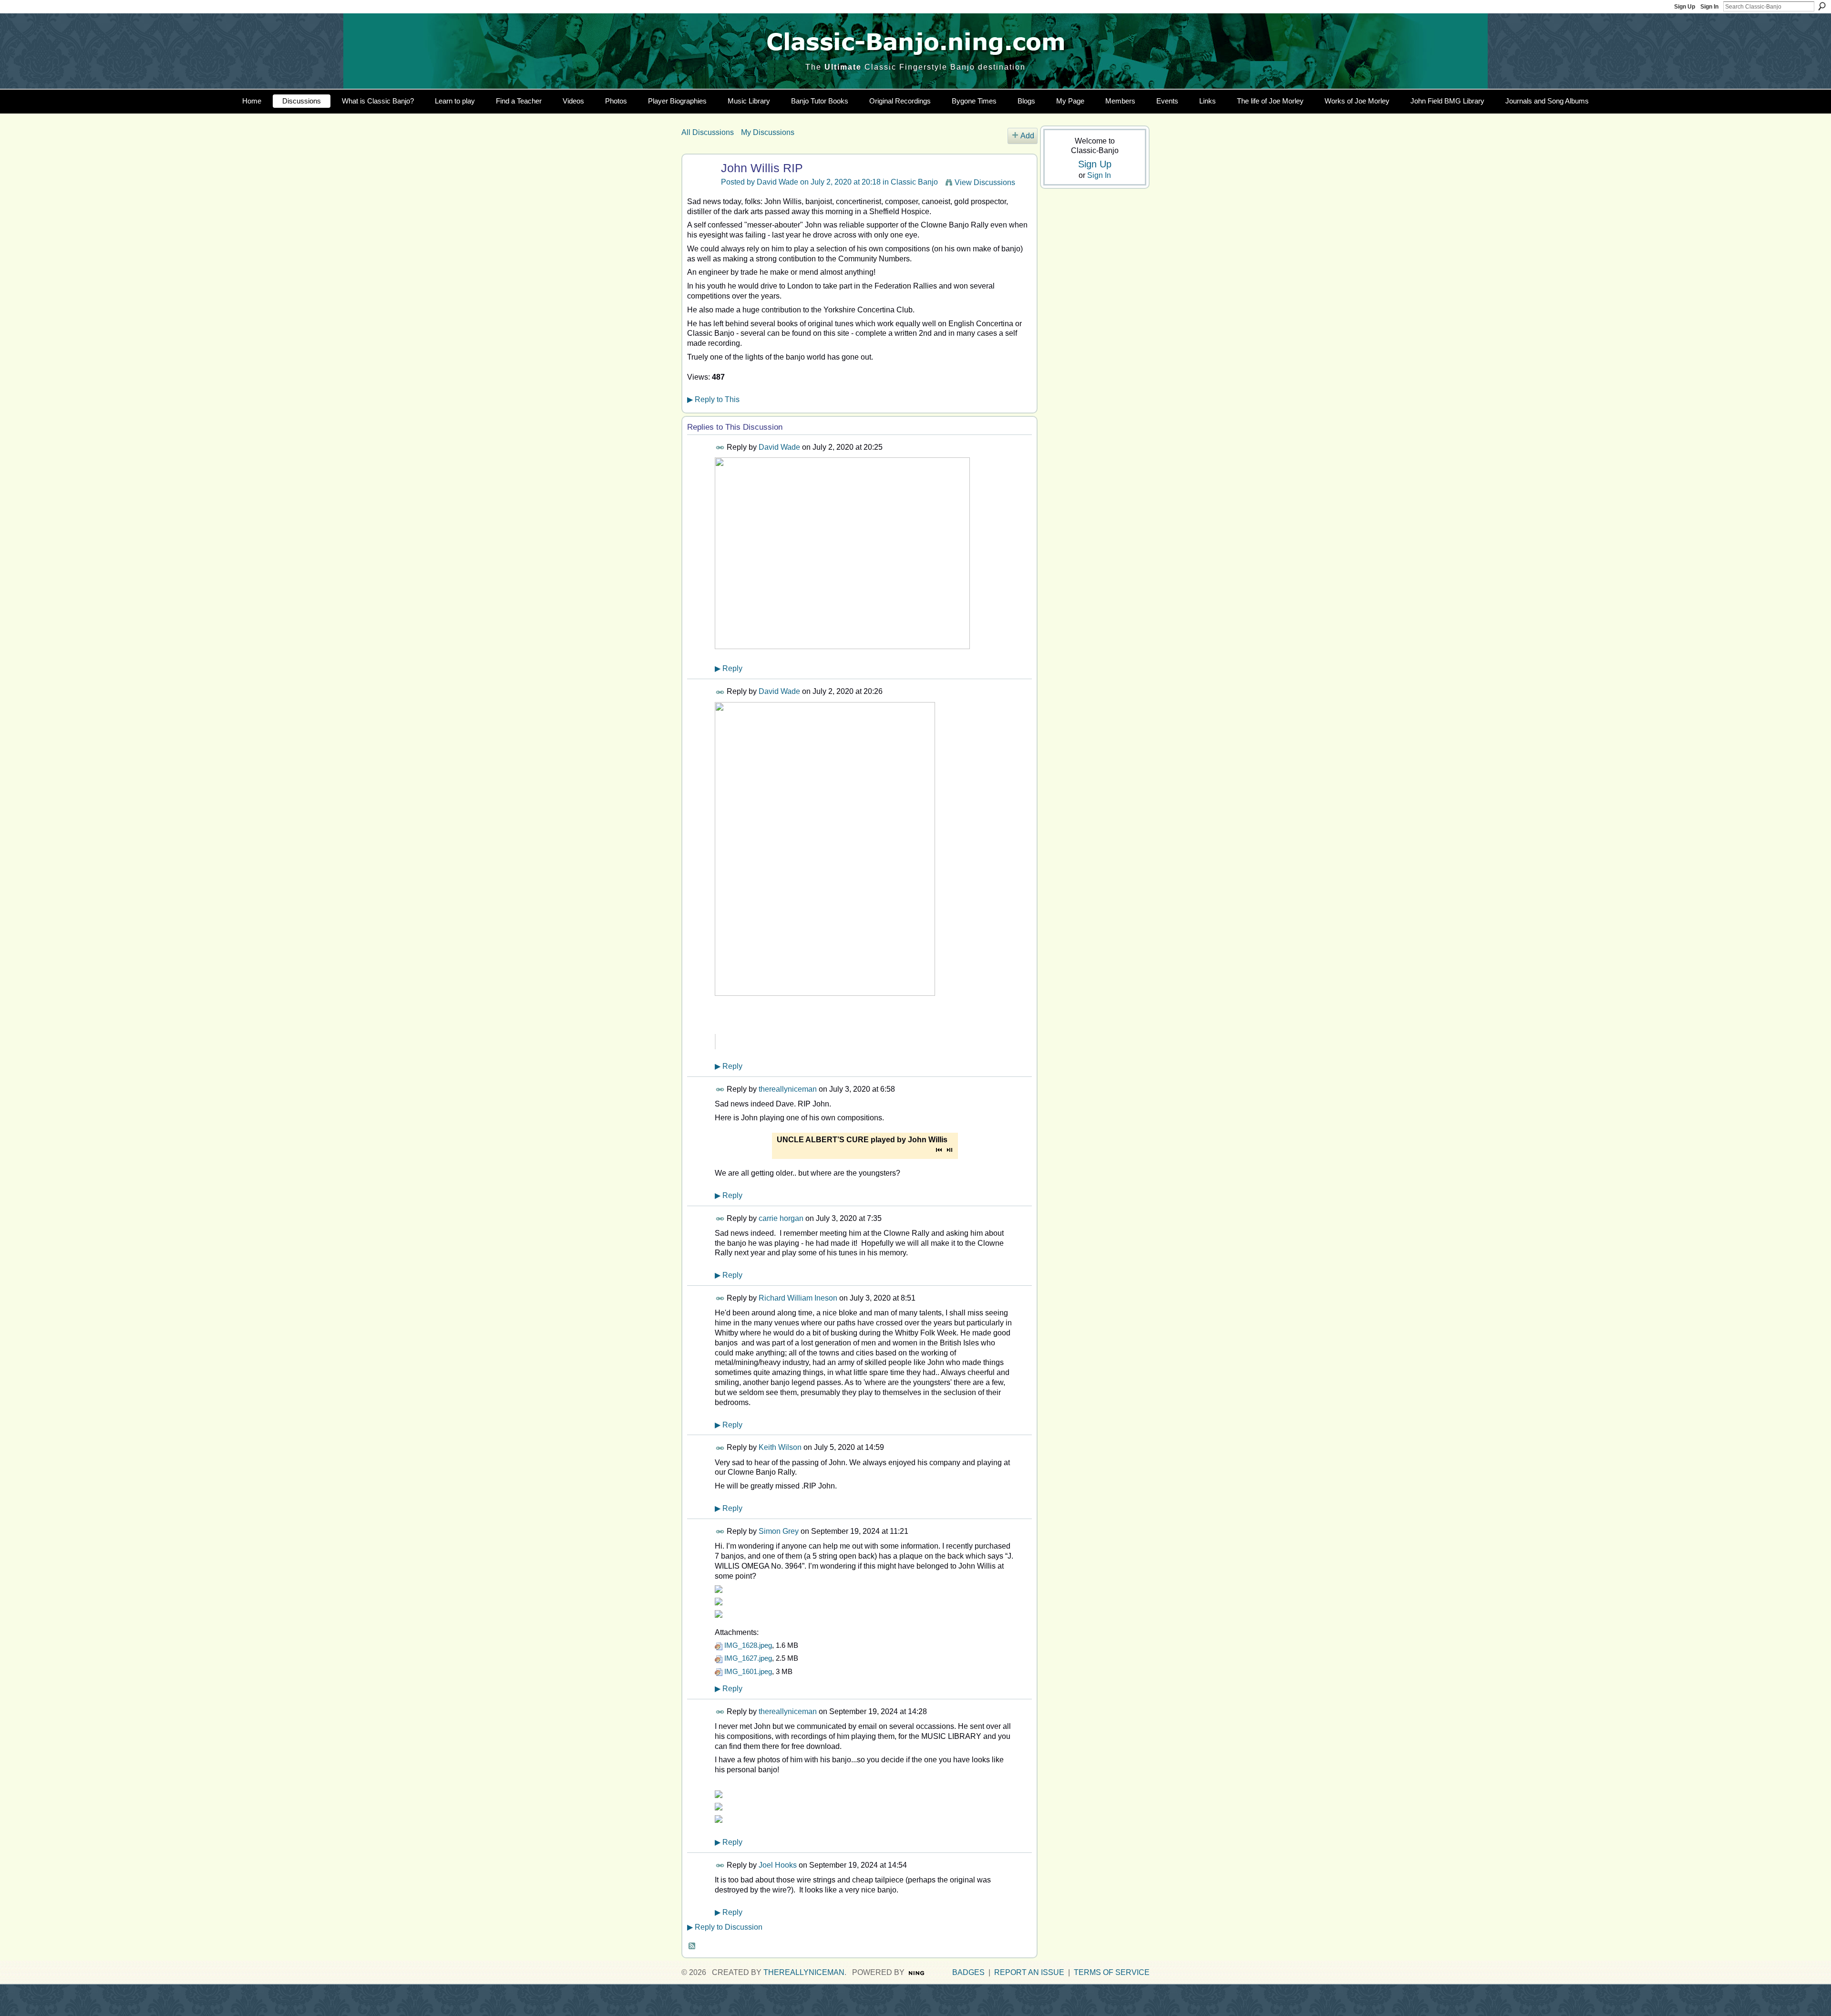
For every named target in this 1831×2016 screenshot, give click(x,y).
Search (1822, 6)
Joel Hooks (778, 1865)
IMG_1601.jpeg (748, 1671)
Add (1027, 136)
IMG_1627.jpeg (748, 1658)
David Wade (777, 182)
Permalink (720, 448)
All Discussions (708, 132)
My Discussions (768, 132)
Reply (729, 668)
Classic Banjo (914, 182)
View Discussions (985, 182)
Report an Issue (1029, 1972)
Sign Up (1685, 7)
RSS (692, 1946)
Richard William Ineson (798, 1298)
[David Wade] (700, 187)
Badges (968, 1972)
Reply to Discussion (725, 1927)
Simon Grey (779, 1531)
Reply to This (713, 399)
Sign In (1709, 7)
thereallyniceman (788, 1089)
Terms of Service (1112, 1972)
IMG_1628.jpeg (748, 1645)
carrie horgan (781, 1218)
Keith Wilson (780, 1447)
